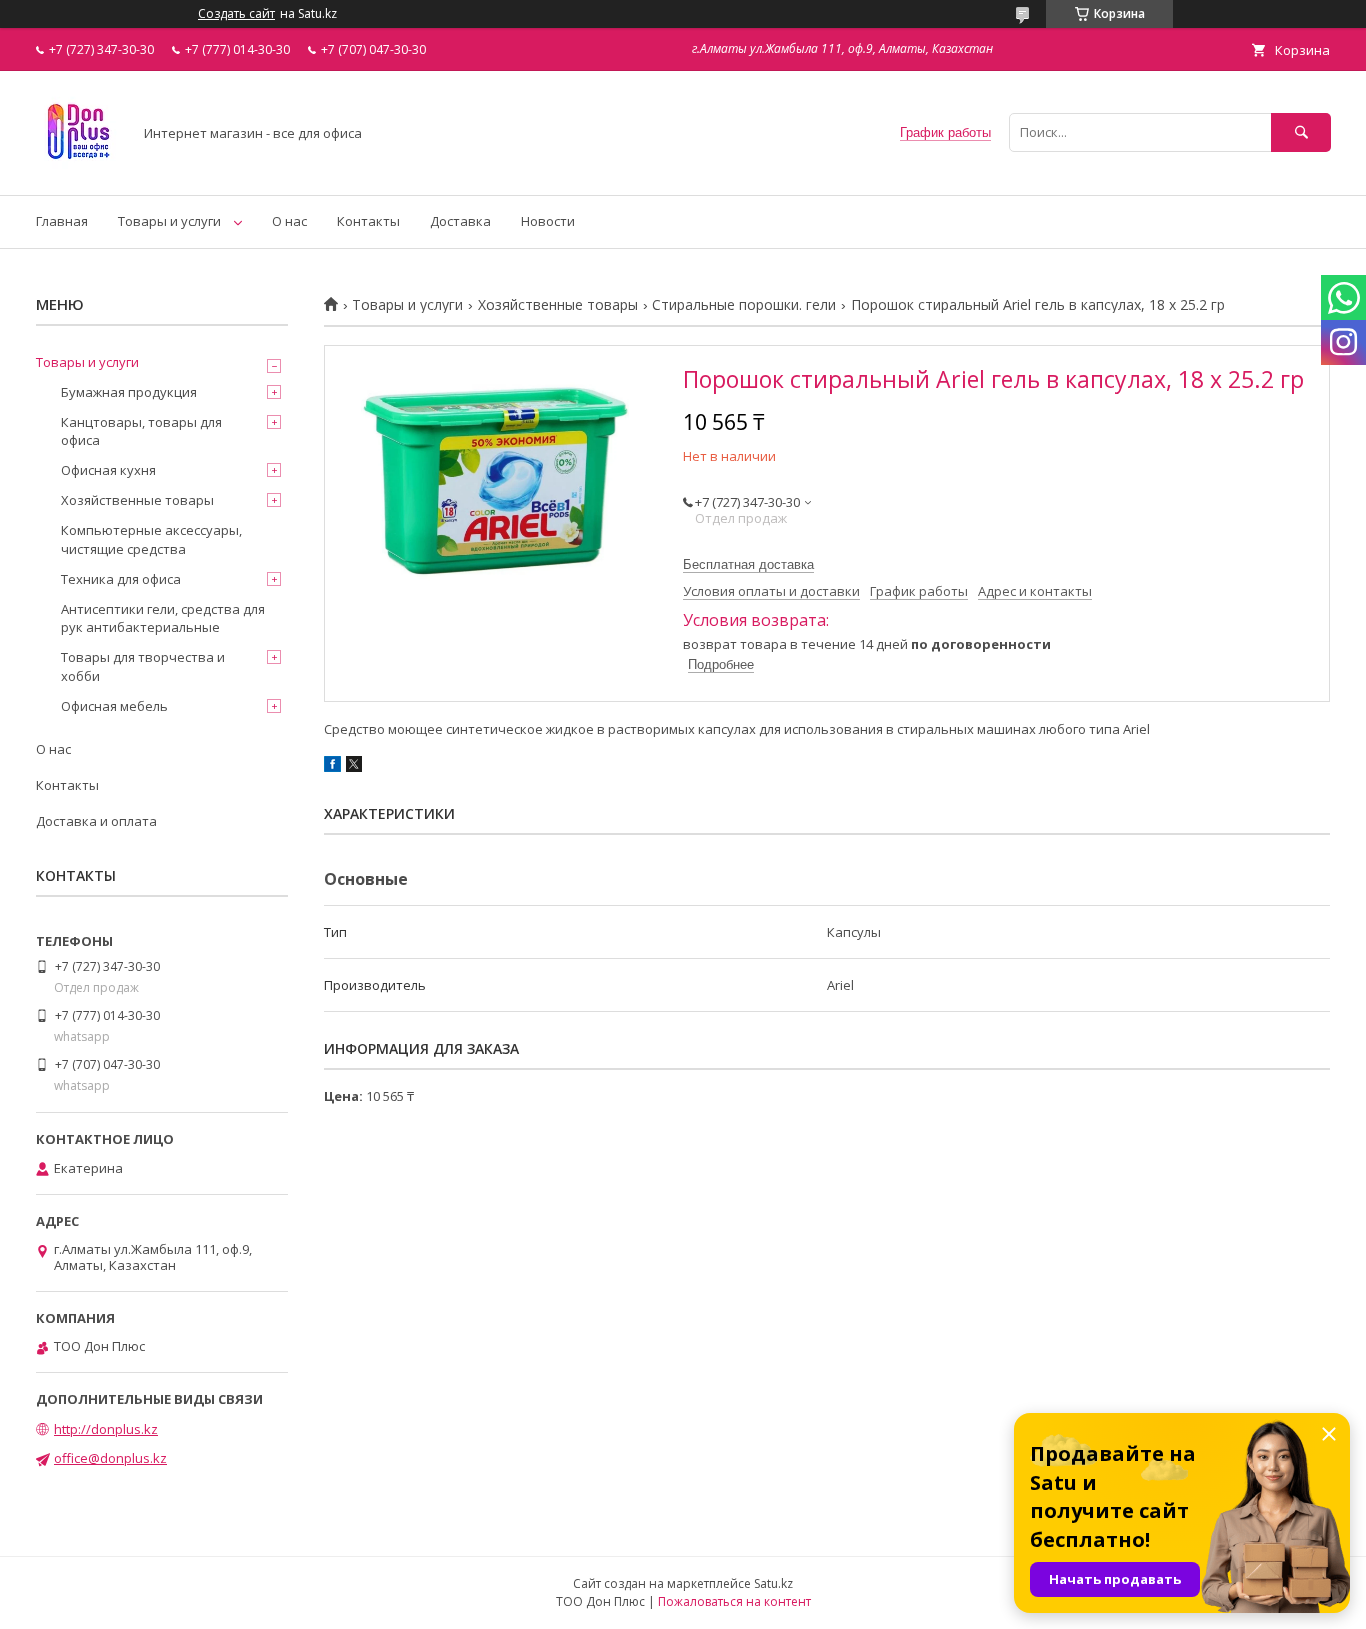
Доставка (460, 221)
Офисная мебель (114, 706)
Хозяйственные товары (558, 305)
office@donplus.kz (110, 1458)
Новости (548, 221)
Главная (62, 221)
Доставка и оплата (96, 821)
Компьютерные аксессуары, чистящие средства (151, 539)
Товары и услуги (169, 221)
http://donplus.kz (106, 1429)
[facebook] (332, 767)
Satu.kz (773, 1583)
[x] (354, 767)
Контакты (368, 221)
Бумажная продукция (129, 392)
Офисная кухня (108, 470)
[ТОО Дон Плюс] (78, 169)
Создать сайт (236, 14)
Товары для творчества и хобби (143, 666)
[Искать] (1301, 132)
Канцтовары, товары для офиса (141, 431)
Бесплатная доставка (748, 564)
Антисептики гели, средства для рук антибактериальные (163, 618)
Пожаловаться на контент (734, 1601)
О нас (289, 221)
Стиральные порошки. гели (744, 305)
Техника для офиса (121, 579)
